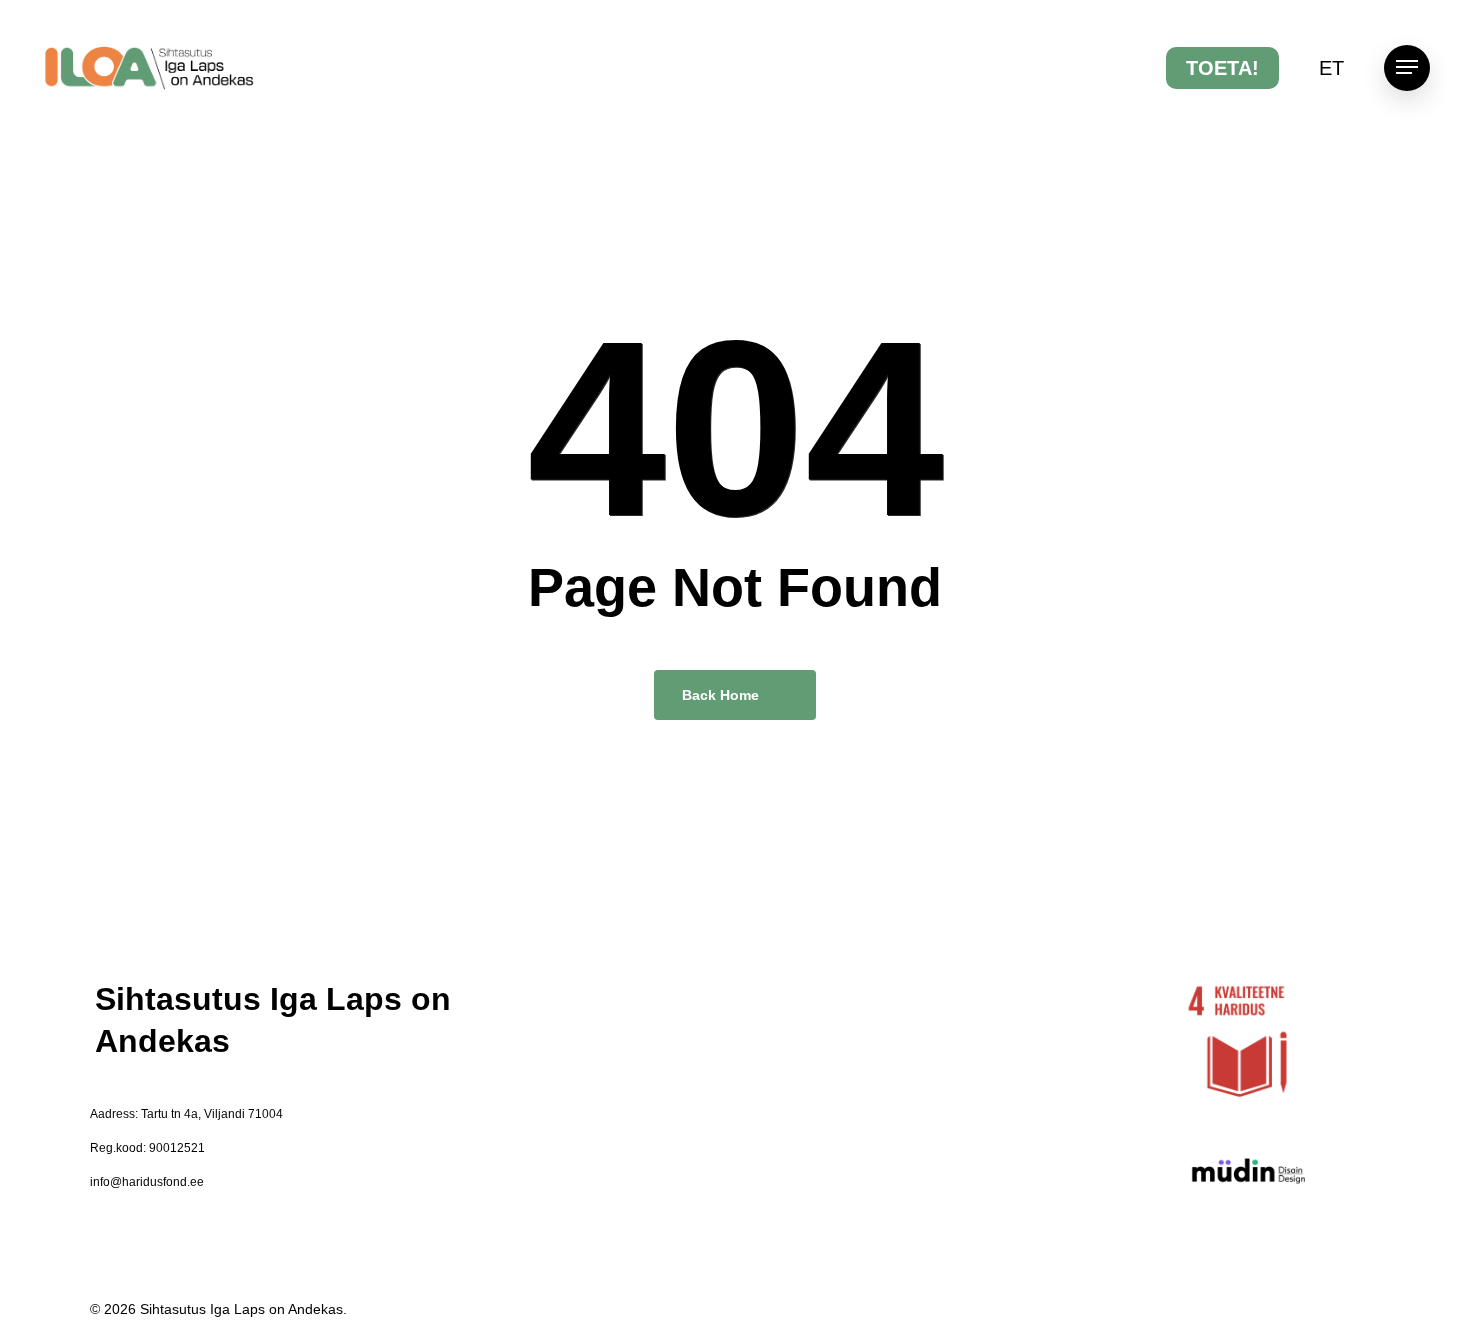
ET (1331, 68)
